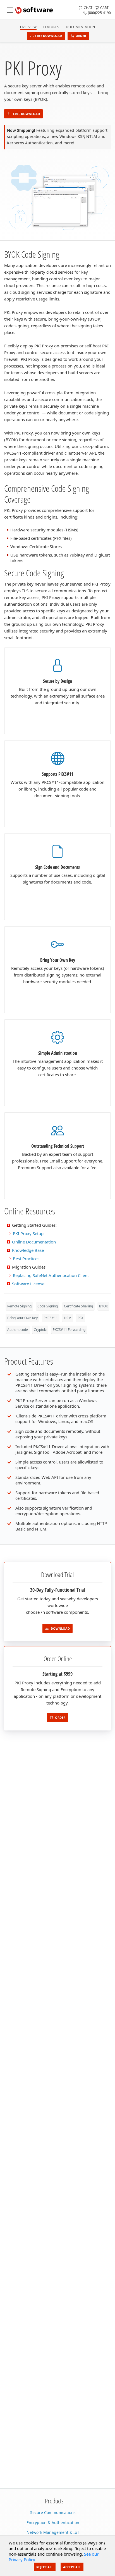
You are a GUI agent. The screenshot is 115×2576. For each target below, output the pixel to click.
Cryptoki (40, 1330)
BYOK (103, 1306)
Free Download (49, 36)
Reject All (45, 2567)
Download (60, 1628)
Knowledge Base (28, 1250)
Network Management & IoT (53, 2532)
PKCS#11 (51, 1318)
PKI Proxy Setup (28, 1233)
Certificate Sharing (78, 1306)
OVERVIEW (28, 27)
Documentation (80, 27)
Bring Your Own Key (22, 1318)
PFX (80, 1318)
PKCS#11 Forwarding (69, 1330)
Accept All (72, 2567)
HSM (68, 1318)
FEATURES (51, 27)
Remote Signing (19, 1306)
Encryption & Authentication (53, 2523)
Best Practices (26, 1259)
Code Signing (48, 1306)
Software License (28, 1284)
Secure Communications (53, 2512)
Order (81, 36)
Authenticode (18, 1330)
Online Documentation (34, 1242)
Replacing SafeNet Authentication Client (51, 1275)
